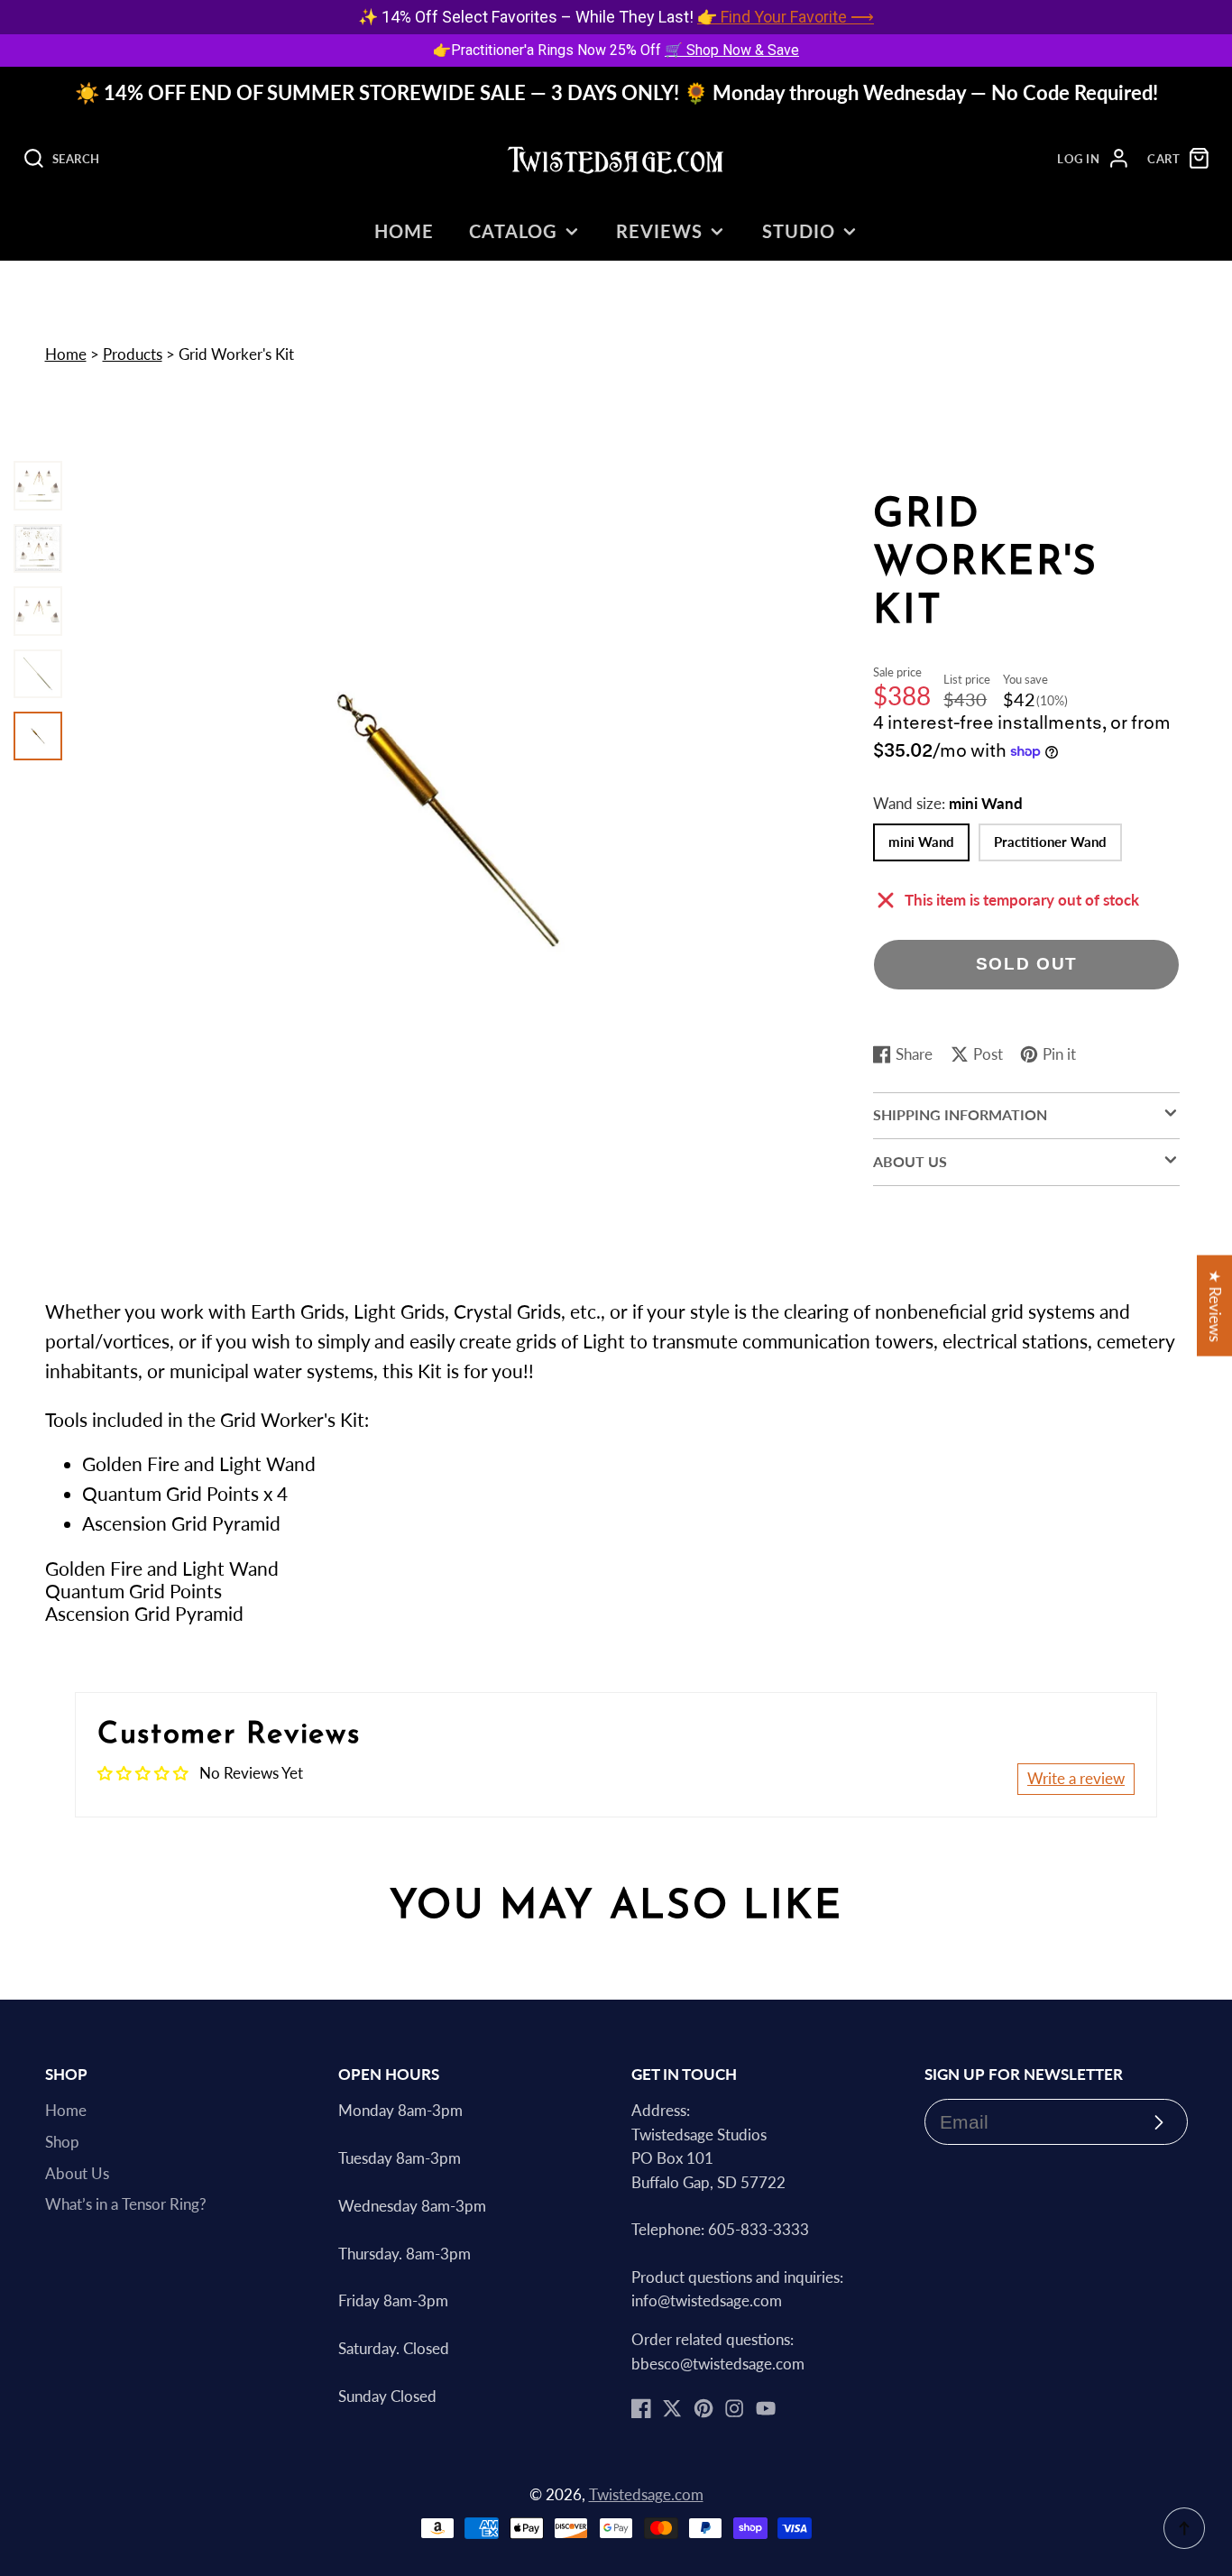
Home (404, 231)
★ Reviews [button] (1215, 1306)
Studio (799, 231)
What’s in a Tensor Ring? (126, 2204)
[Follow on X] (672, 2408)
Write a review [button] (1076, 1779)
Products (133, 354)
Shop (62, 2142)
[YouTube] (766, 2408)
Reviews (659, 231)
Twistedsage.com (646, 2495)
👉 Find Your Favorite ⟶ (786, 17)
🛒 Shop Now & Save (732, 50)
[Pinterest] (703, 2408)
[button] (616, 1569)
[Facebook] (641, 2408)
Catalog (513, 231)
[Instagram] (734, 2408)
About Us (77, 2174)
